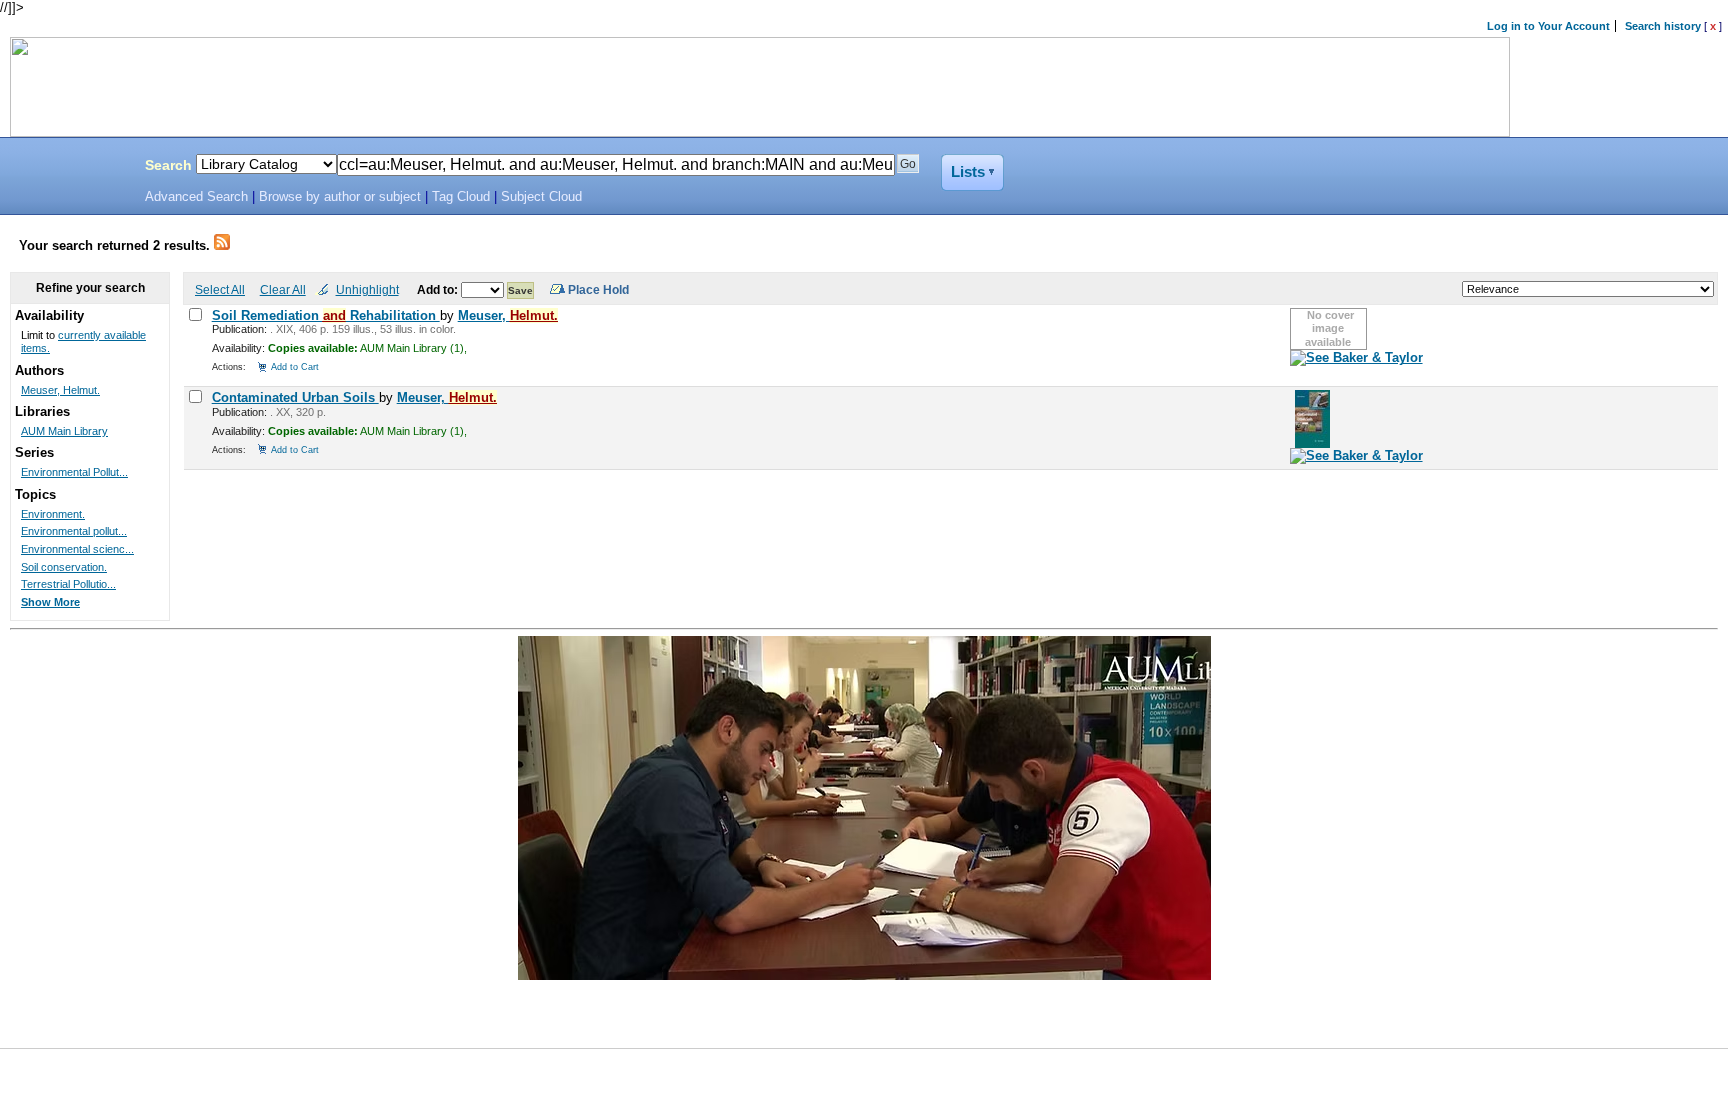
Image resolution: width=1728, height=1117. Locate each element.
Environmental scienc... (77, 549)
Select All (220, 289)
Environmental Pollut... (74, 472)
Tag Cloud (461, 197)
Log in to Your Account (1548, 26)
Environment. (53, 514)
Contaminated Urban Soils (295, 397)
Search (168, 165)
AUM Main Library (64, 431)
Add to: (439, 289)
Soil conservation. (64, 567)
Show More (50, 602)
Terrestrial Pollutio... (68, 584)
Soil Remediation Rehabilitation (326, 315)
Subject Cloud (541, 197)
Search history (1663, 26)
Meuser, (508, 315)
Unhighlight (367, 289)
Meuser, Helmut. (60, 390)
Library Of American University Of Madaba (67, 168)
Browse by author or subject (340, 197)
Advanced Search (196, 197)
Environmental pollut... (74, 531)
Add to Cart (295, 366)
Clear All (283, 289)
